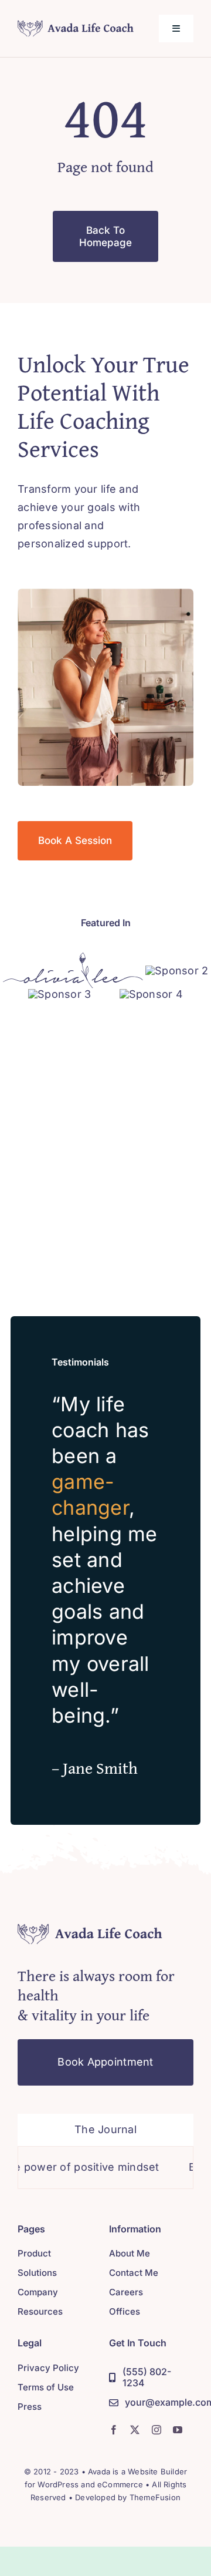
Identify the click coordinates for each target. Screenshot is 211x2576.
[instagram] (156, 2430)
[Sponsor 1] (73, 957)
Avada (99, 2471)
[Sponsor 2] (177, 971)
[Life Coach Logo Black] (76, 25)
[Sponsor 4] (151, 994)
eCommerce (120, 2484)
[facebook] (114, 2430)
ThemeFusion (155, 2497)
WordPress (58, 2484)
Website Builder (157, 2471)
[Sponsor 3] (59, 994)
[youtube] (178, 2430)
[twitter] (135, 2430)
